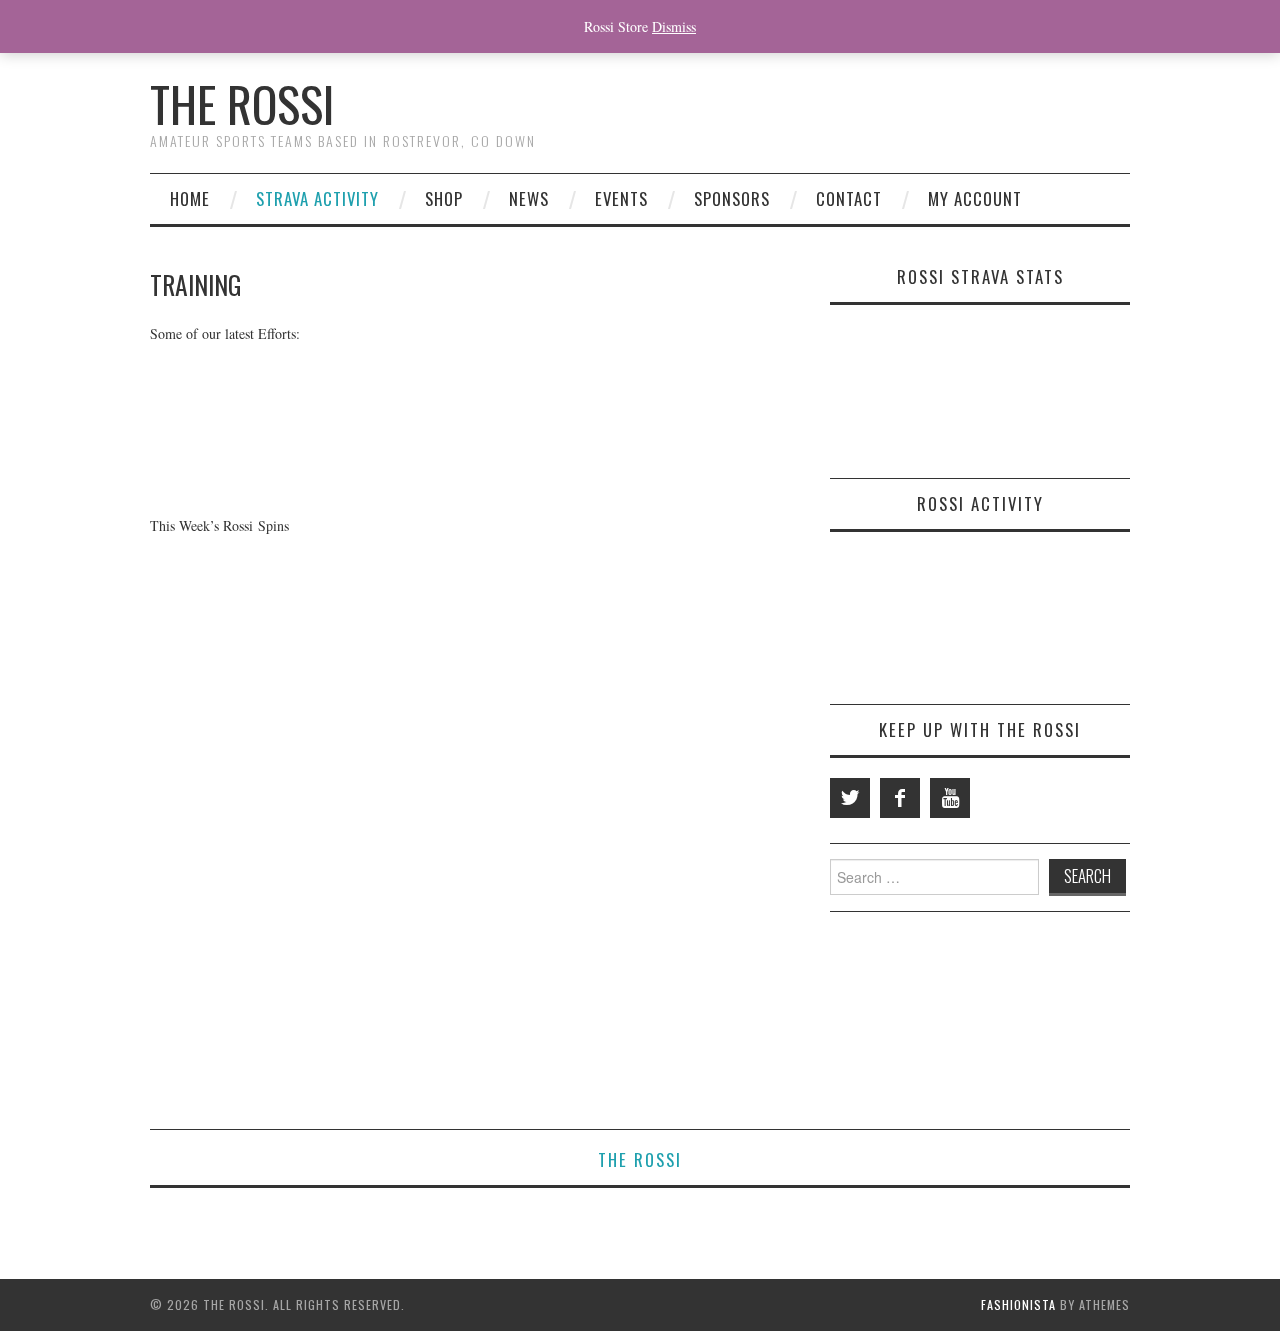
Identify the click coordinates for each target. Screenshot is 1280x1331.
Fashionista (1018, 1304)
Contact (849, 198)
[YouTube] (950, 798)
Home (190, 198)
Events (621, 198)
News (529, 198)
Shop (444, 198)
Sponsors (732, 198)
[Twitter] (850, 798)
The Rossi (242, 103)
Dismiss (674, 26)
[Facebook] (900, 798)
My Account (975, 198)
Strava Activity (317, 198)
